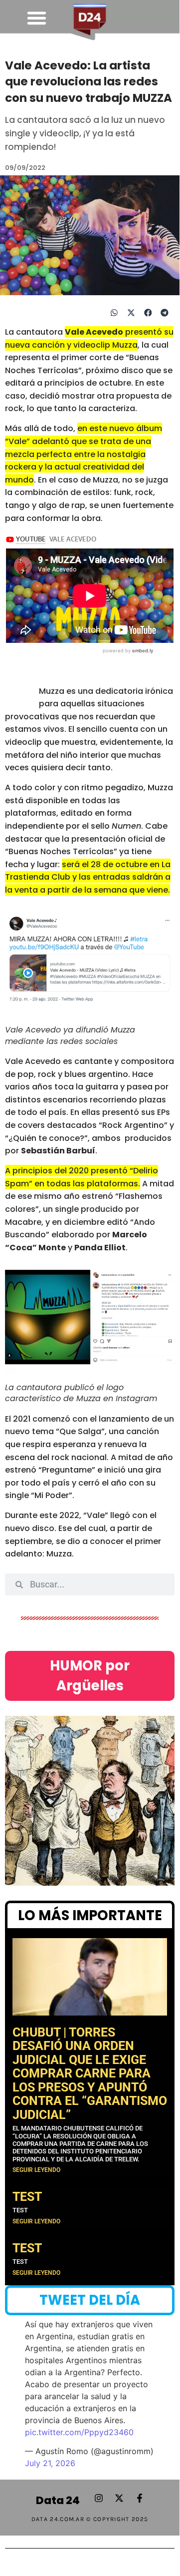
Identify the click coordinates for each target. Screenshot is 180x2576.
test (27, 2197)
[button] (36, 18)
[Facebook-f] (140, 2498)
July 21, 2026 (50, 2463)
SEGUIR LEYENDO (36, 2170)
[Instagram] (99, 2498)
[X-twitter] (119, 2498)
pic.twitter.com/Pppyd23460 (79, 2432)
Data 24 (58, 2500)
